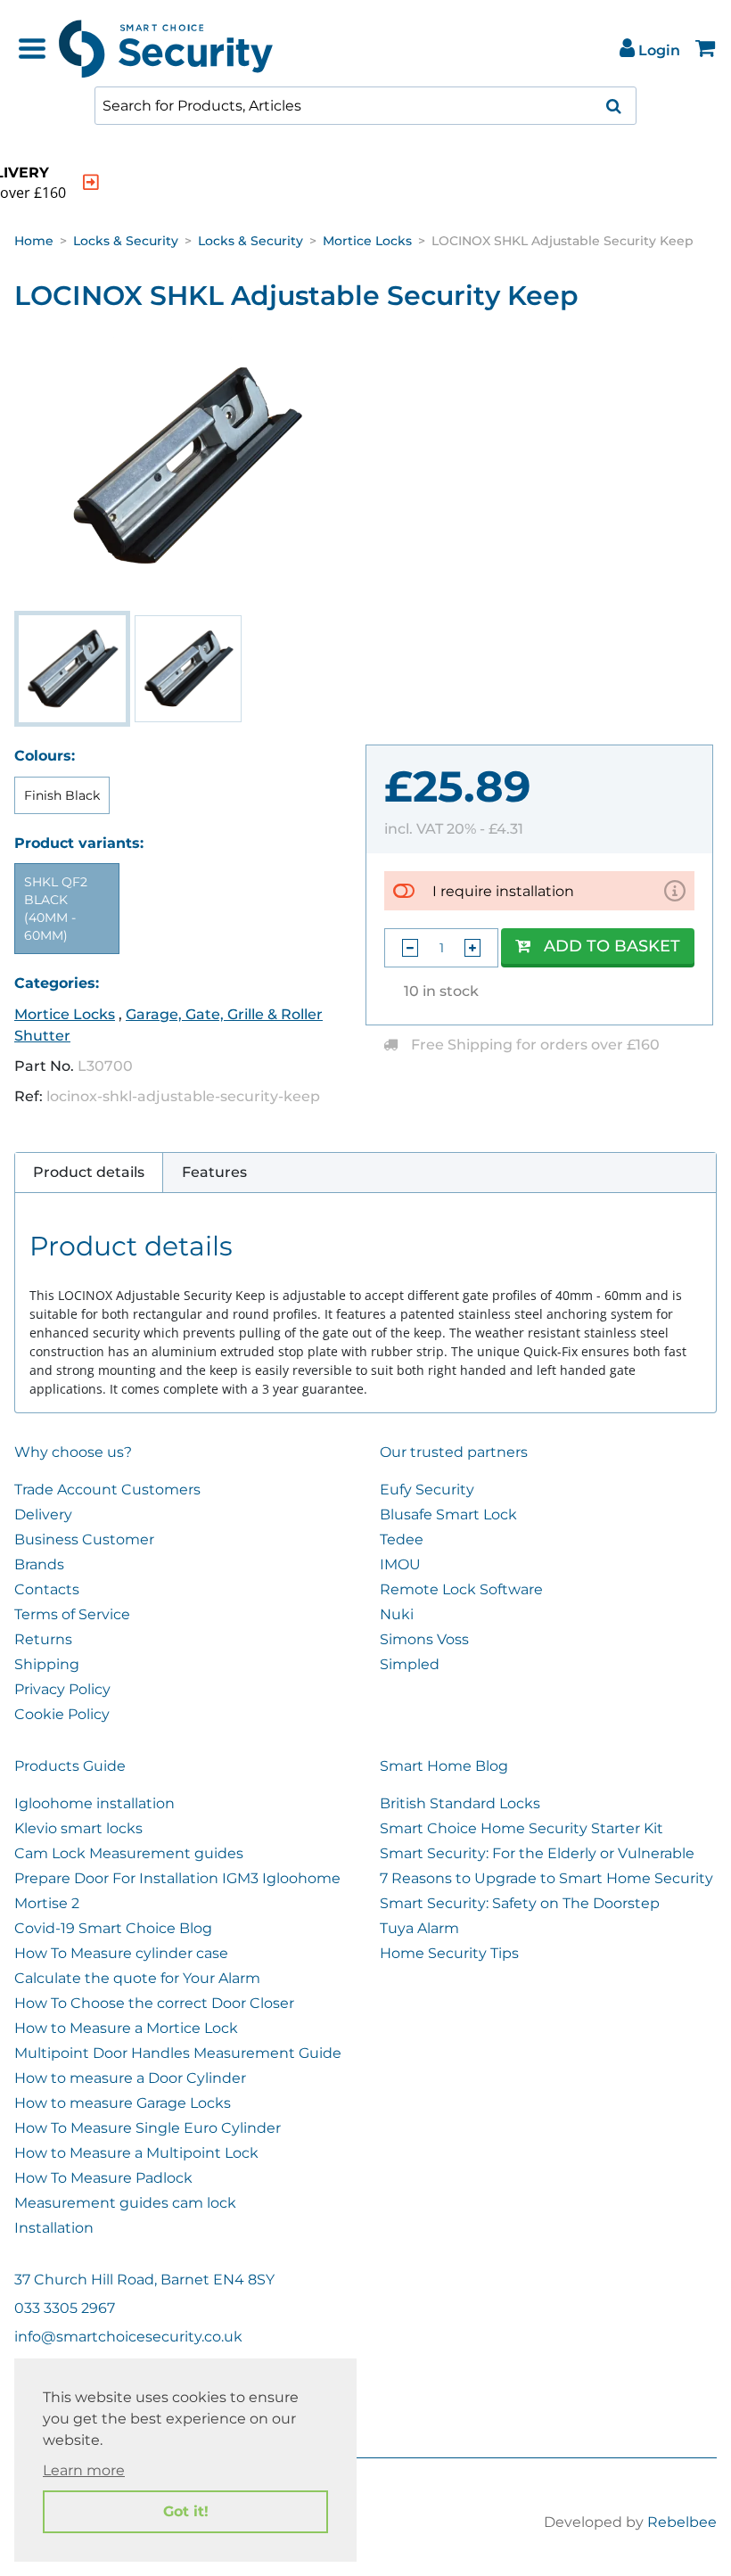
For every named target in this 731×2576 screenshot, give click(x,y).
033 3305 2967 (65, 2308)
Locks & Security (126, 241)
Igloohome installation (94, 1803)
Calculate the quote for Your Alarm (137, 1978)
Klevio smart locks (78, 1828)
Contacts (47, 1589)
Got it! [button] (186, 2511)
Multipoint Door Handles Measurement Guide (178, 2053)
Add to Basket (612, 946)
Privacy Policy (62, 1689)
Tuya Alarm (419, 1928)
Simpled (410, 1664)
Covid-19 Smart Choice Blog (113, 1928)
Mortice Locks (367, 241)
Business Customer (84, 1539)
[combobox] (365, 106)
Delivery (43, 1514)
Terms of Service (72, 1614)
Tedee (402, 1539)
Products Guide (70, 1766)
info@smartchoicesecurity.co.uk (128, 2337)
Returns (43, 1639)
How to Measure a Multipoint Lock (136, 2153)
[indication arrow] (91, 182)
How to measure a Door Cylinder (130, 2078)
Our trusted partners (454, 1452)
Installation (54, 2228)
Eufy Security (427, 1490)
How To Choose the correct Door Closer (154, 2003)
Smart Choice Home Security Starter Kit (522, 1828)
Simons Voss (424, 1639)
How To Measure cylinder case (121, 1953)
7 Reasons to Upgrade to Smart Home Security (546, 1878)
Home (34, 241)
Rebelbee (682, 2522)
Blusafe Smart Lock (448, 1514)
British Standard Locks (460, 1803)
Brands (39, 1564)
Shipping (47, 1664)
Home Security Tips (449, 1953)
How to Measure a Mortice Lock (126, 2028)
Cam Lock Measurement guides (129, 1853)
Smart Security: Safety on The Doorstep (520, 1903)
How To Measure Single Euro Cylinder (148, 2128)
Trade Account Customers (107, 1490)
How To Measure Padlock (103, 2178)
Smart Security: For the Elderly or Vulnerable (537, 1853)
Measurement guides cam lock (125, 2203)
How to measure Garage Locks (123, 2103)
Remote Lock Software (461, 1589)
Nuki (397, 1614)
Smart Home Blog (444, 1766)
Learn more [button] (84, 2470)
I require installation (503, 891)
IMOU (400, 1564)
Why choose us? (73, 1452)
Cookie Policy (62, 1714)
